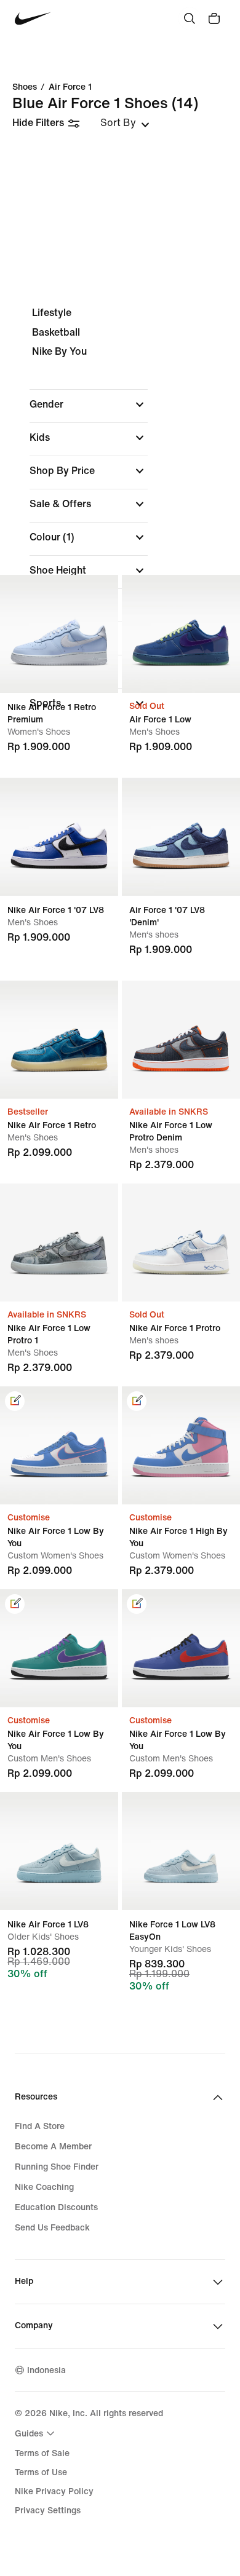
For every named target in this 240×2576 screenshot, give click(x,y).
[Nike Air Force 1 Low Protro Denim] (181, 1040)
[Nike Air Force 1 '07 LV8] (59, 837)
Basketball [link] (56, 332)
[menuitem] (36, 2433)
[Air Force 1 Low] (181, 634)
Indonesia (46, 2370)
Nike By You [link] (59, 351)
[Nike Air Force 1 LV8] (59, 1851)
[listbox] (125, 123)
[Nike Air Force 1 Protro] (181, 1243)
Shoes (25, 87)
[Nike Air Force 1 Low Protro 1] (59, 1243)
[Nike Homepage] (33, 19)
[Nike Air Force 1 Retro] (59, 1040)
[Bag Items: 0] (214, 18)
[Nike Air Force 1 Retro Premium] (59, 634)
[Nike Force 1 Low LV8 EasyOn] (181, 1851)
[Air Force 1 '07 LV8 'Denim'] (181, 837)
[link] (15, 1401)
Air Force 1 (70, 87)
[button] (89, 405)
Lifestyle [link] (52, 313)
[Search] (190, 18)
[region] (120, 519)
